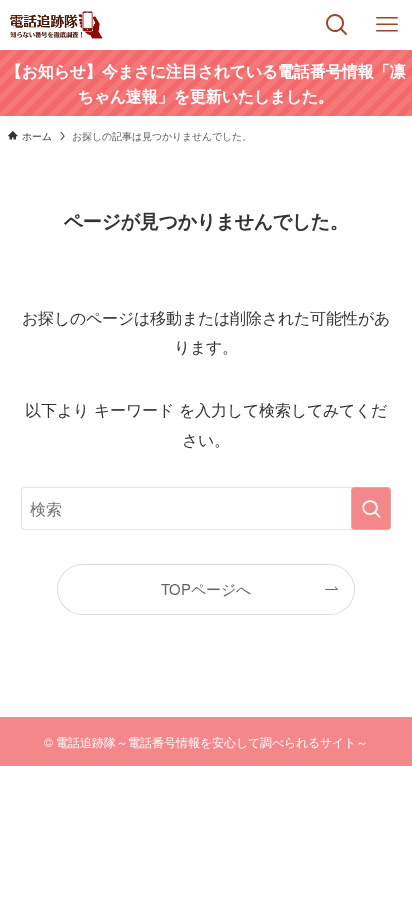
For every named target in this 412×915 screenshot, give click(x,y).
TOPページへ (206, 588)
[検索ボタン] (337, 25)
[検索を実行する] (371, 508)
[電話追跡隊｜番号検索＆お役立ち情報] (57, 25)
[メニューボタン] (387, 25)
